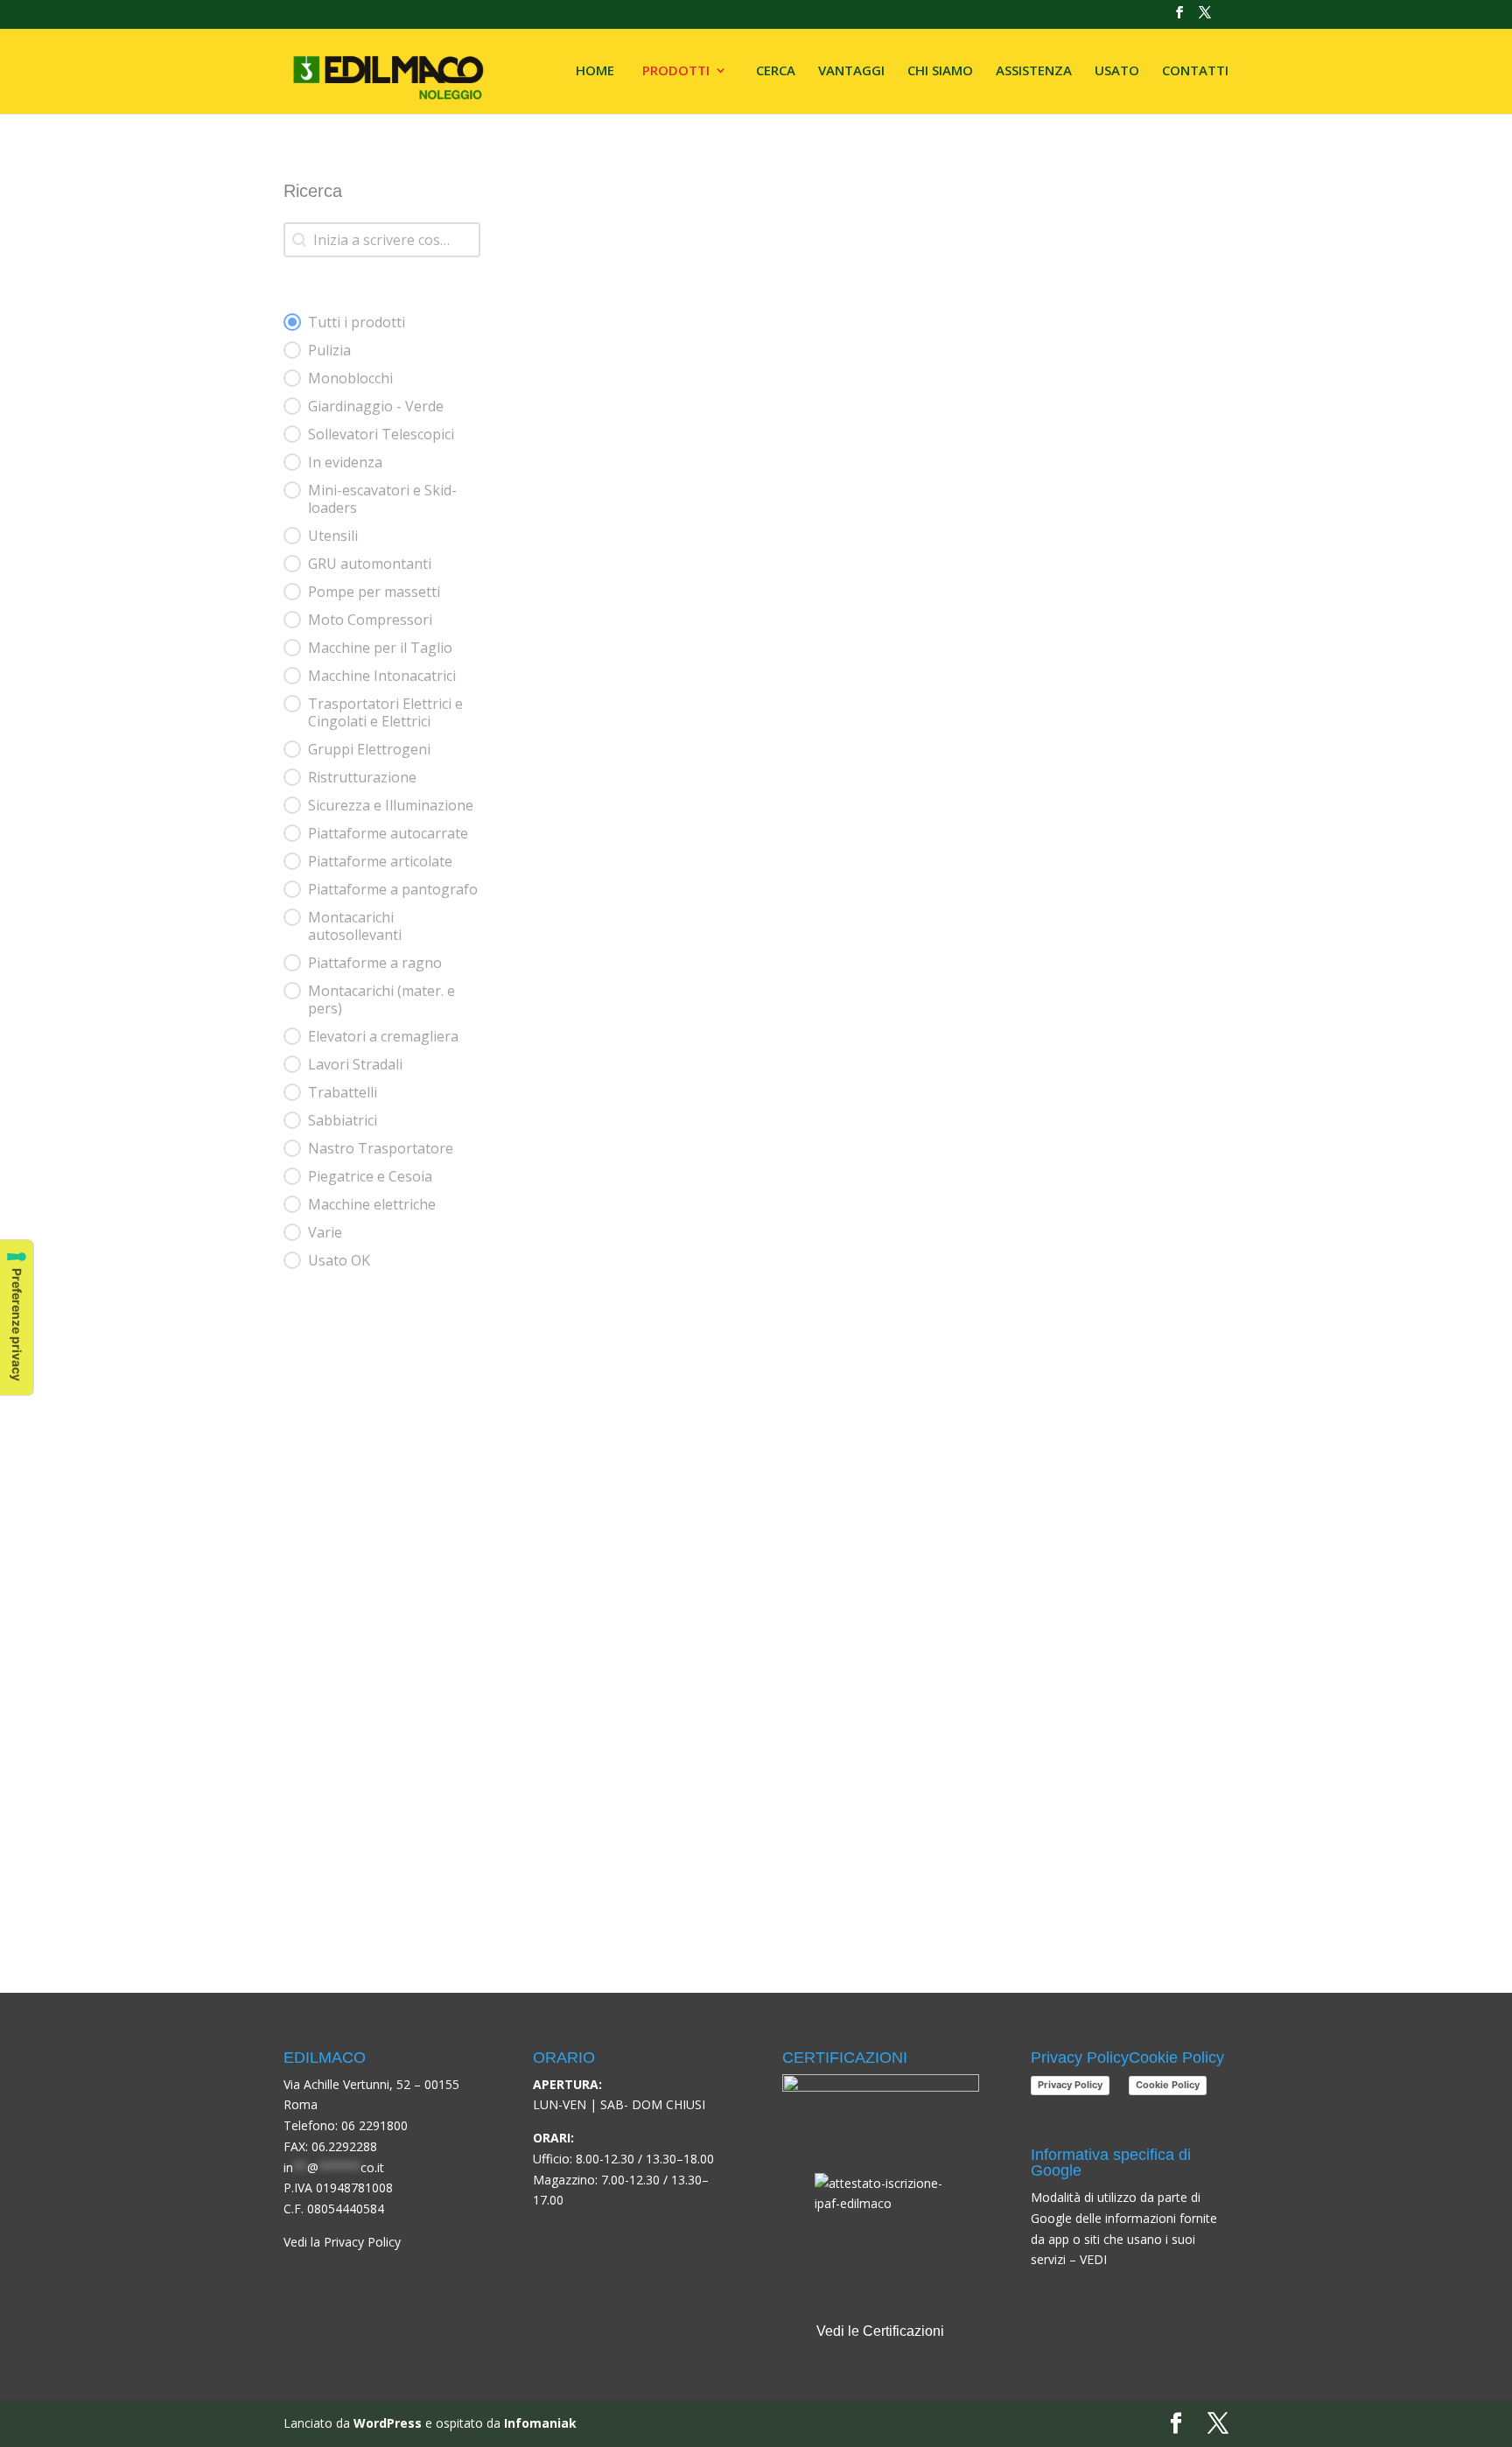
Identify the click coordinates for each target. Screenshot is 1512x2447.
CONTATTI (1195, 71)
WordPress (388, 2423)
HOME (595, 71)
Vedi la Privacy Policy (342, 2242)
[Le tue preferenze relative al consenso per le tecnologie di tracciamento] (17, 1318)
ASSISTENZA (1034, 71)
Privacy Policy (1070, 2085)
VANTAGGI (851, 71)
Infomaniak (540, 2423)
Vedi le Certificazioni (880, 2331)
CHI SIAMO (940, 71)
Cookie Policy (1168, 2085)
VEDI (1093, 2259)
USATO (1117, 71)
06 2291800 (374, 2125)
